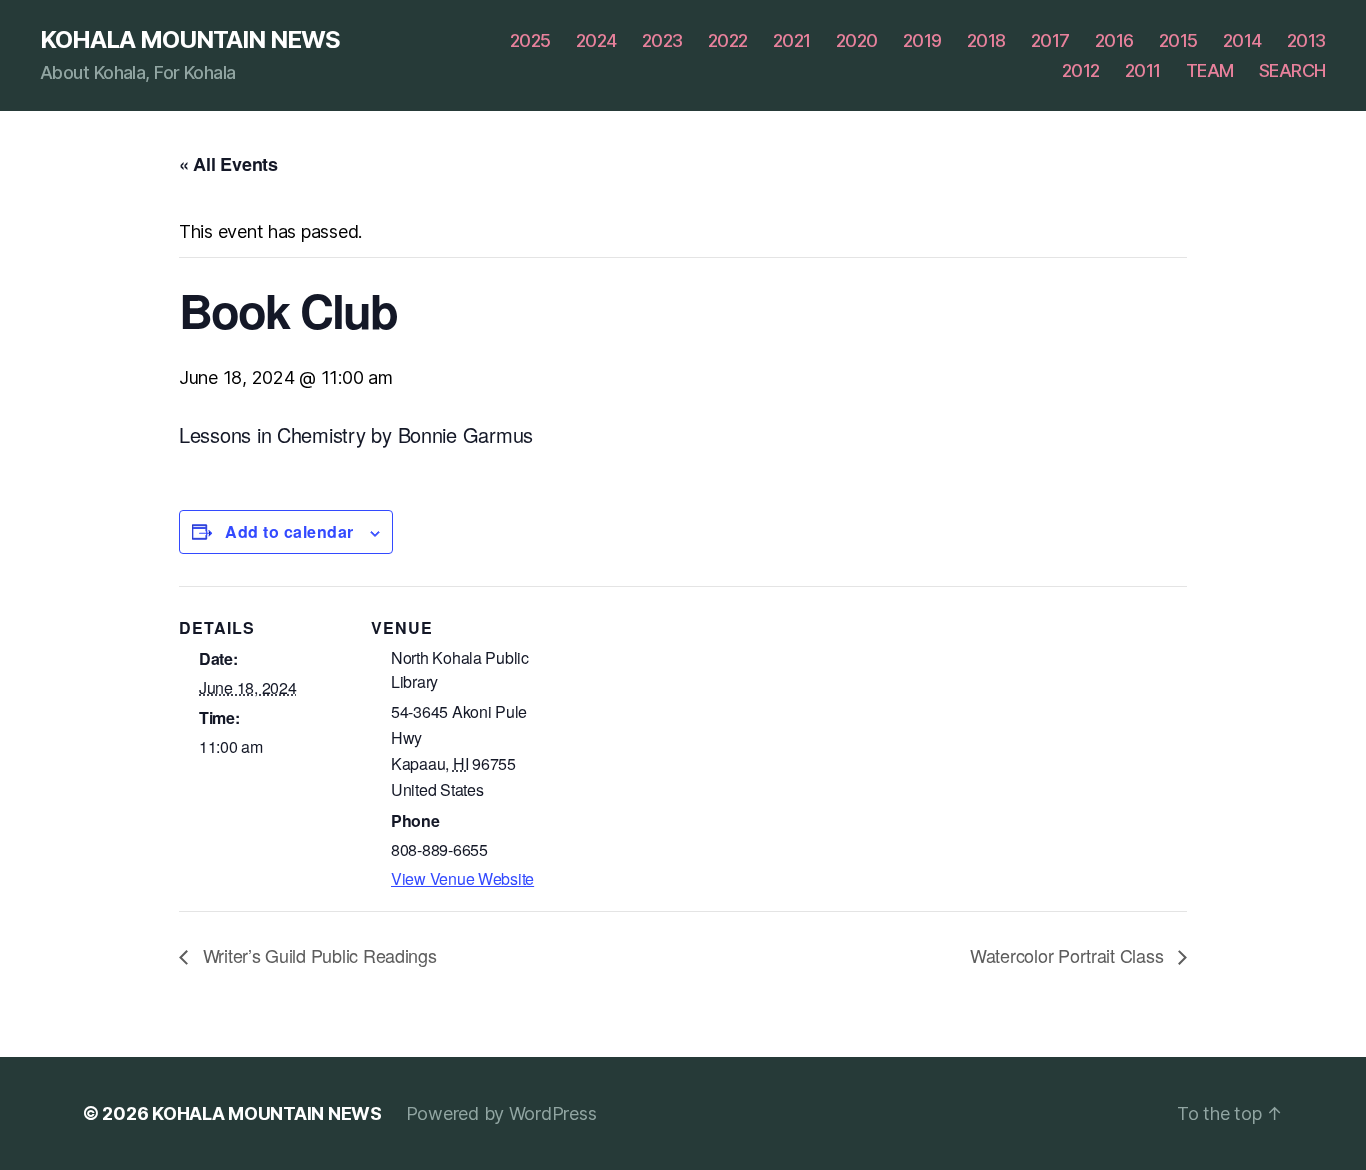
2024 (596, 40)
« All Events (228, 164)
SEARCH (1292, 70)
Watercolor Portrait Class (1069, 955)
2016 (1114, 40)
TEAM (1210, 70)
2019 (922, 40)
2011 (1143, 70)
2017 (1050, 40)
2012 (1081, 70)
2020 (857, 40)
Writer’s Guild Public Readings (317, 955)
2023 (662, 40)
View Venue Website (462, 878)
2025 (530, 40)
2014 (1242, 40)
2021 (792, 40)
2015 (1178, 40)
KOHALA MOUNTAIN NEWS (190, 40)
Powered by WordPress (501, 1113)
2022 (728, 40)
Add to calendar (289, 531)
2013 (1306, 40)
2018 (986, 40)
